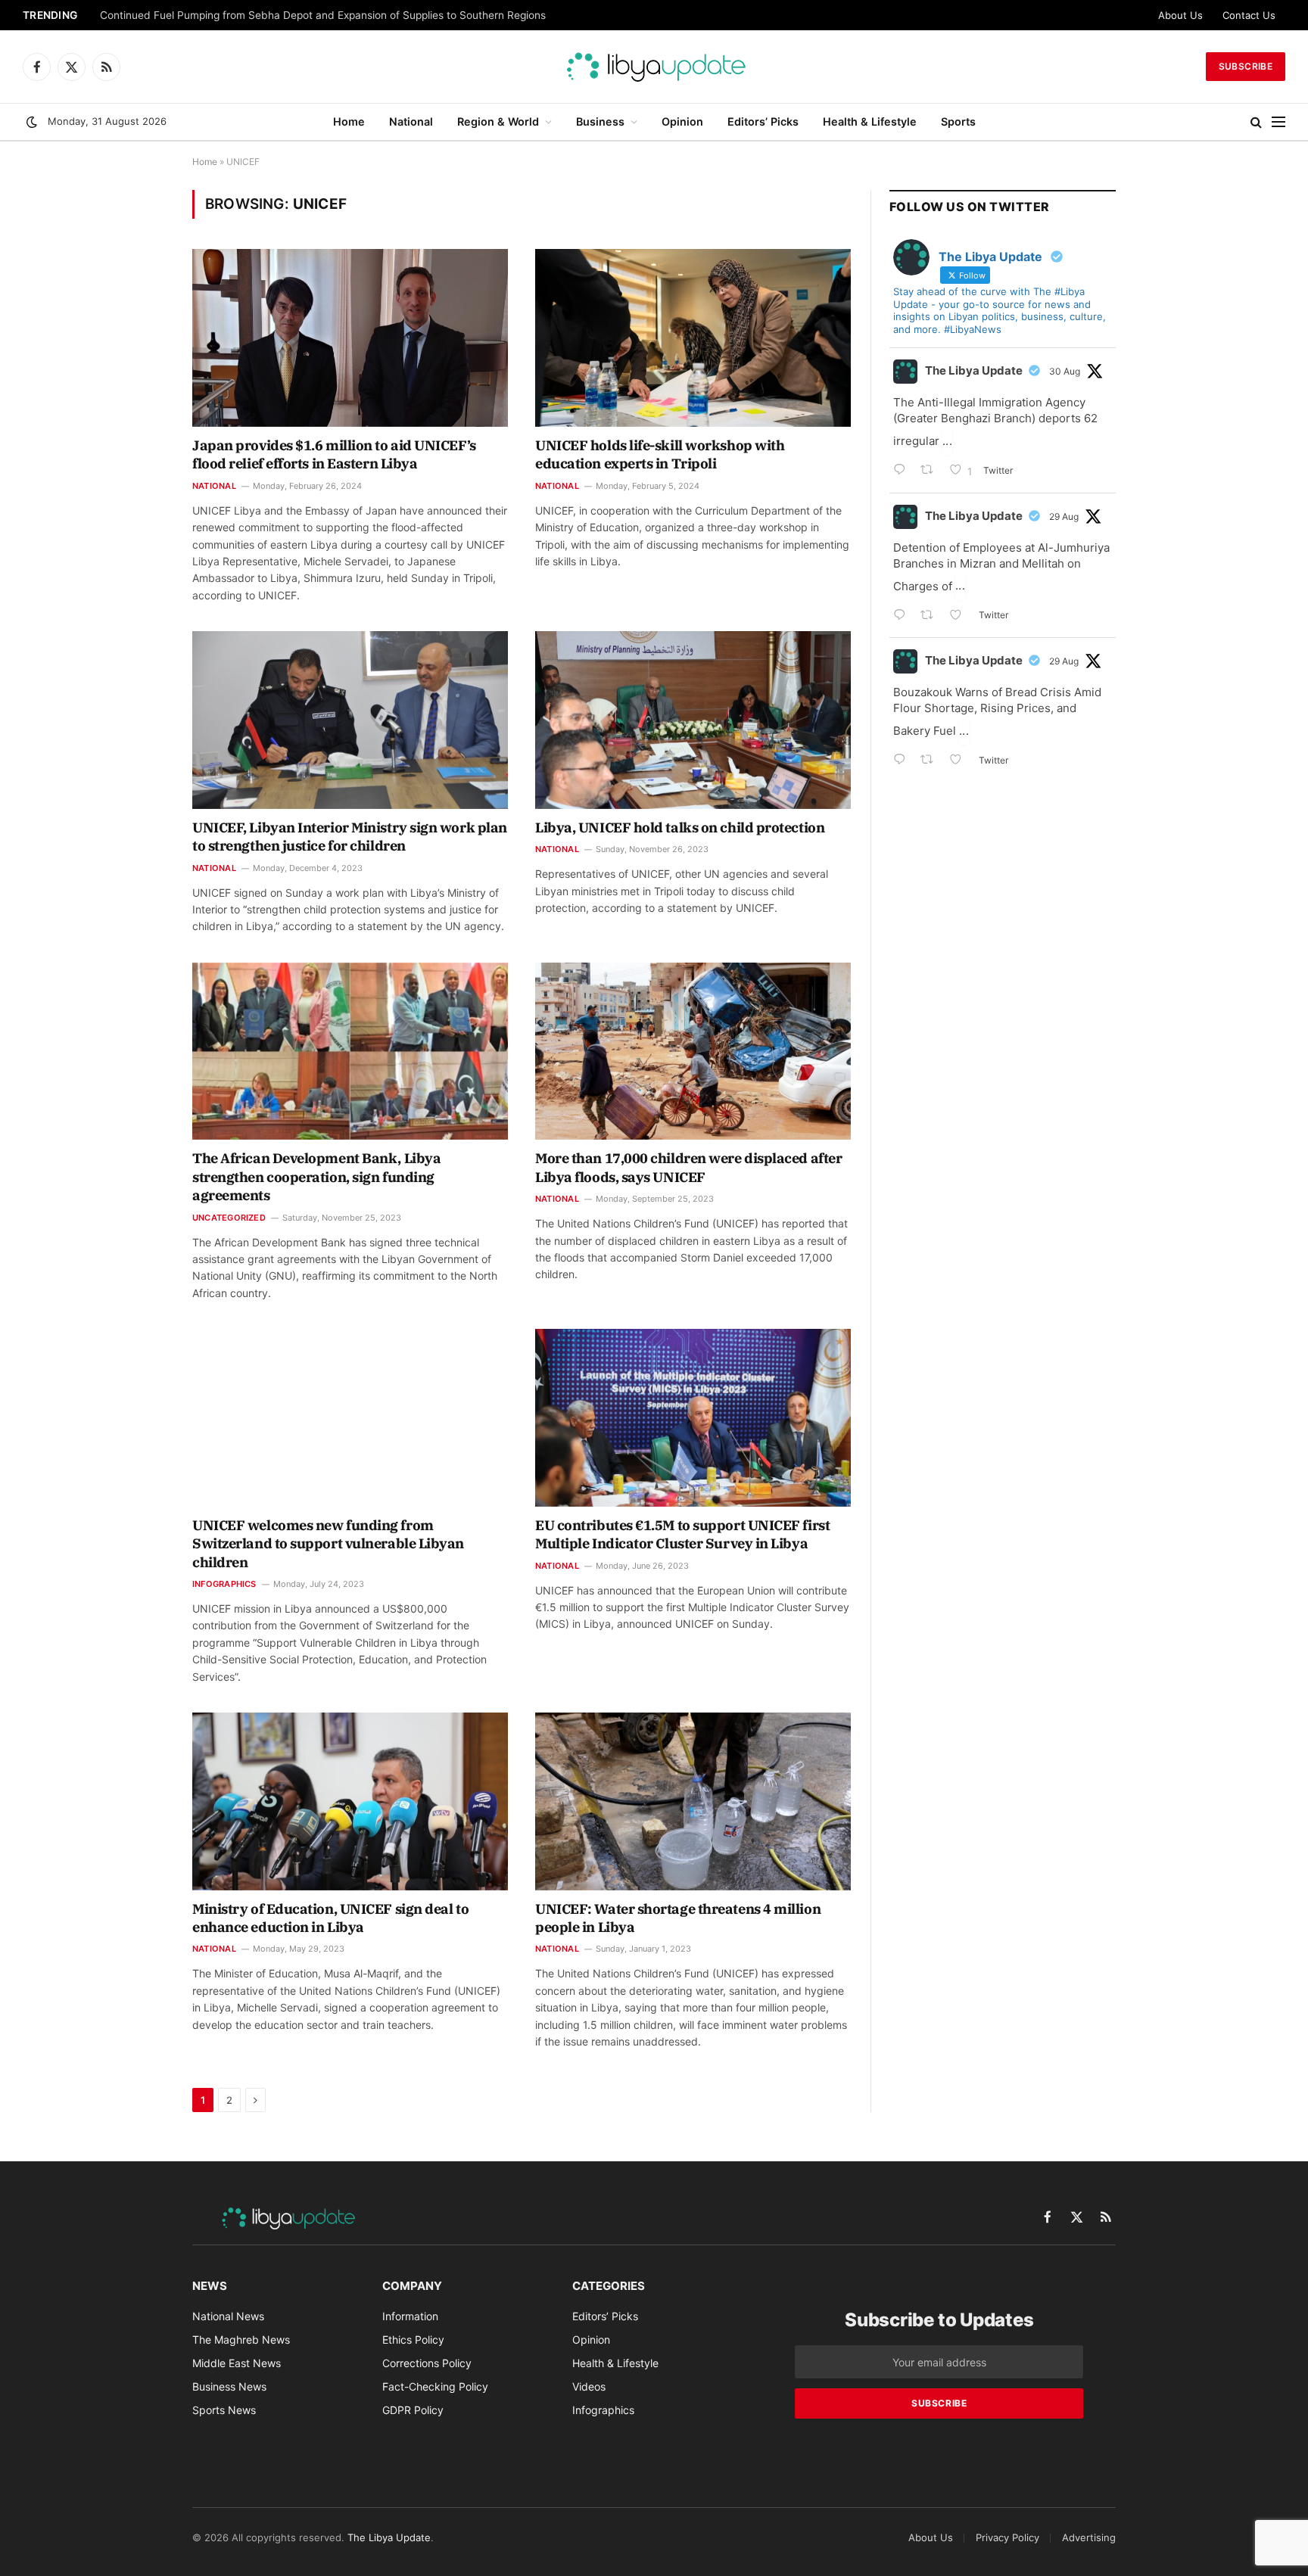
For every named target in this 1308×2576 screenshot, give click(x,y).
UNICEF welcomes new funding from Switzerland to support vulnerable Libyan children (328, 1544)
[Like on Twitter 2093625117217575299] (960, 761)
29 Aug (1064, 516)
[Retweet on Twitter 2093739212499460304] (931, 616)
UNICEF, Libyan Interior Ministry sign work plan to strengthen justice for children (350, 837)
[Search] (1256, 122)
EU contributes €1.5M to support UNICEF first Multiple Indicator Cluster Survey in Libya (682, 1534)
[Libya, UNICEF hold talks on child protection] (693, 720)
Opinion (682, 121)
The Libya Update (974, 370)
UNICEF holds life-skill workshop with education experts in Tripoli (660, 454)
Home (349, 121)
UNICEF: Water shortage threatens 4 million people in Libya (678, 1918)
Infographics (224, 1584)
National (411, 121)
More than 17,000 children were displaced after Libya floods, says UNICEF (688, 1167)
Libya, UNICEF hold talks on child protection (680, 828)
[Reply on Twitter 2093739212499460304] (903, 616)
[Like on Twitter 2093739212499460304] (960, 616)
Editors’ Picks (763, 121)
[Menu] (1278, 122)
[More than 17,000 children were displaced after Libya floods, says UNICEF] (693, 1051)
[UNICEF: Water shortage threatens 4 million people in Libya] (693, 1801)
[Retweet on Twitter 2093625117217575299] (931, 761)
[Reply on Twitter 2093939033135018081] (903, 471)
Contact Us (1249, 15)
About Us (1180, 15)
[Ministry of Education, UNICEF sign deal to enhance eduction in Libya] (350, 1801)
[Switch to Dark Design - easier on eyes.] (32, 122)
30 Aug (1065, 371)
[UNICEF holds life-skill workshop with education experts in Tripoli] (693, 338)
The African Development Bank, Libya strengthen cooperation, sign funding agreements (316, 1177)
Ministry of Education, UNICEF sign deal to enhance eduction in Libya (330, 1918)
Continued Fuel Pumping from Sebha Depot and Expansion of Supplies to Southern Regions (323, 15)
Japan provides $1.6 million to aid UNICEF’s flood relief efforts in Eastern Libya (334, 454)
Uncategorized (229, 1218)
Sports (958, 121)
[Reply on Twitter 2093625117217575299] (903, 761)
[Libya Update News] (654, 67)
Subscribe (1246, 66)
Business (600, 121)
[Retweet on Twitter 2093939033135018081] (931, 471)
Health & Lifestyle (870, 121)
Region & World (498, 121)
